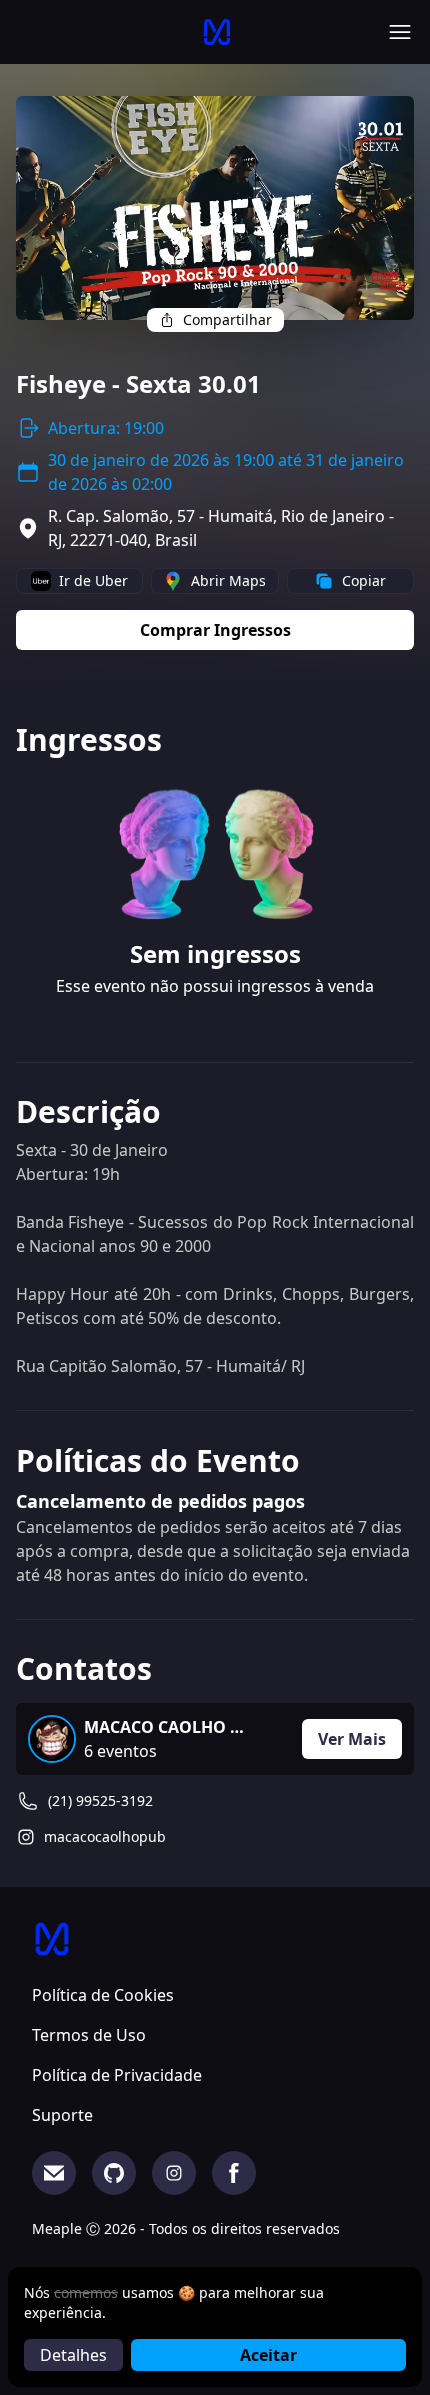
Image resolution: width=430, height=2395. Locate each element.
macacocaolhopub (105, 1836)
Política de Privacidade (117, 2075)
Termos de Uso (89, 2035)
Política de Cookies (103, 1995)
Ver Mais (352, 1739)
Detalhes (73, 2355)
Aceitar (268, 2355)
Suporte (62, 2115)
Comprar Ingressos (215, 630)
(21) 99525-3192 (100, 1800)
